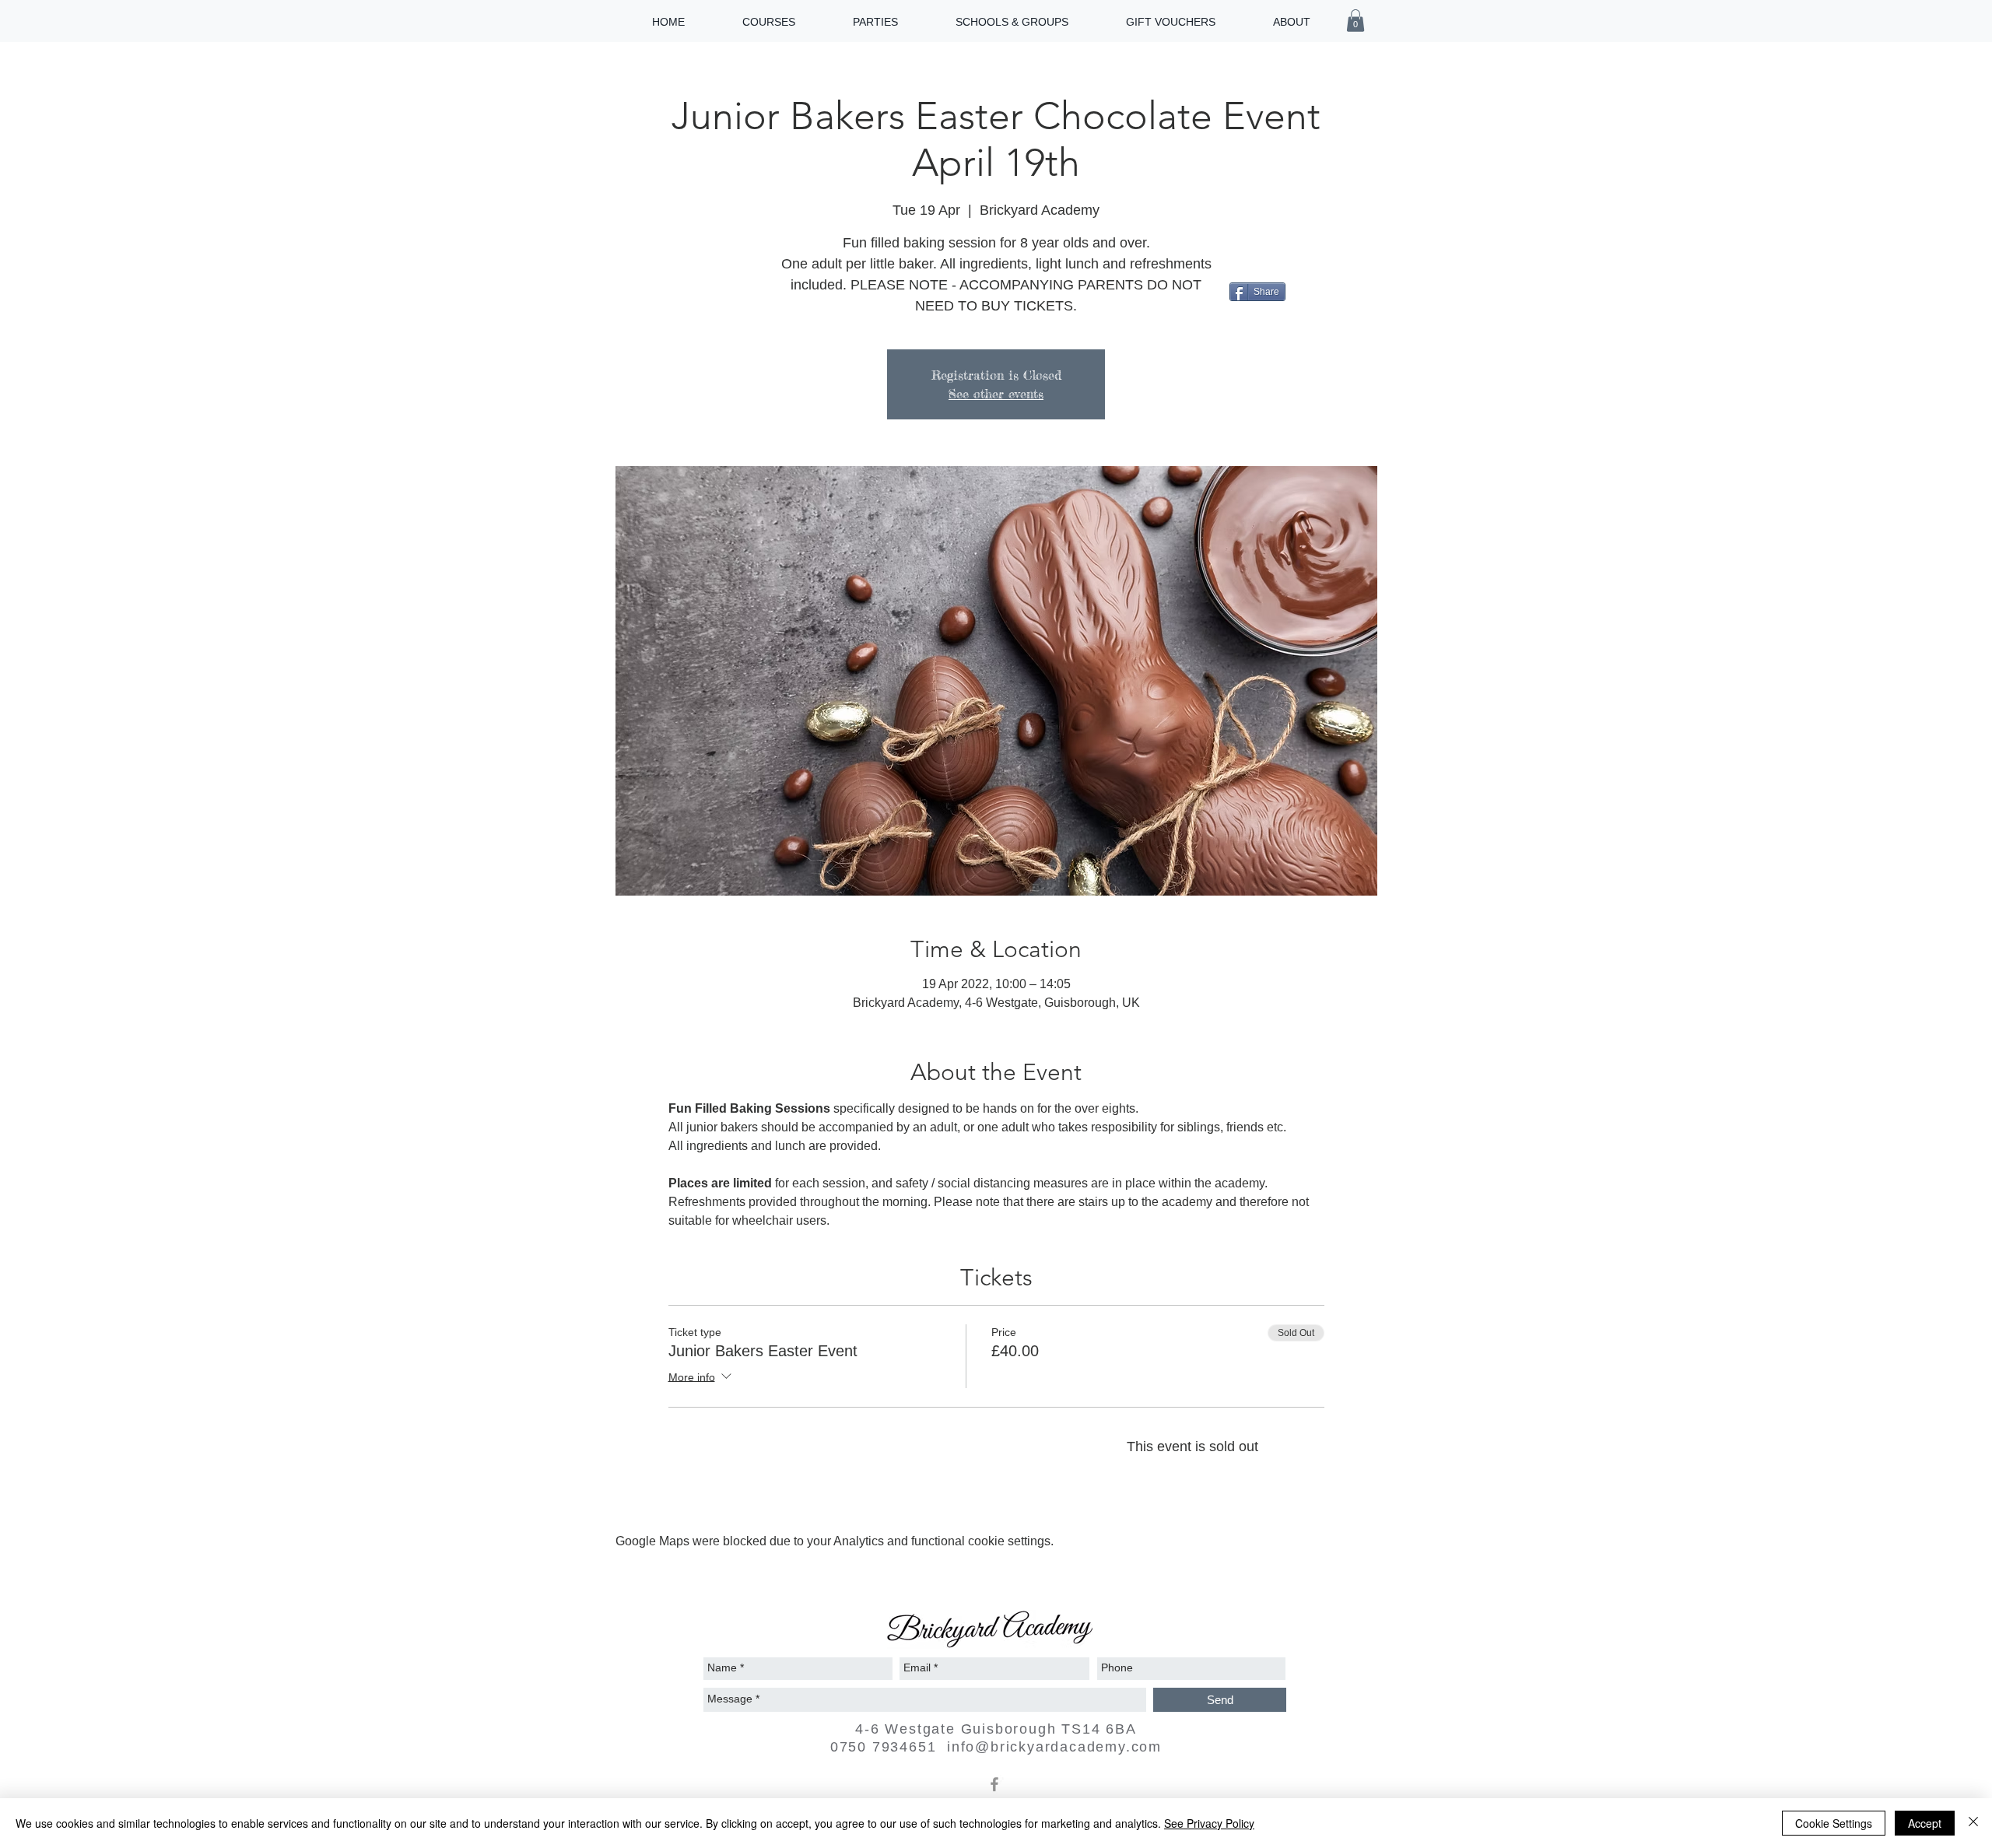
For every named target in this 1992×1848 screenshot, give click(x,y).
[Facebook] (994, 1784)
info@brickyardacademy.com (1054, 1747)
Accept (1925, 1823)
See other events (996, 394)
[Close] (1973, 1823)
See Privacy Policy (1209, 1823)
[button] (1355, 21)
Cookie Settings (1834, 1823)
